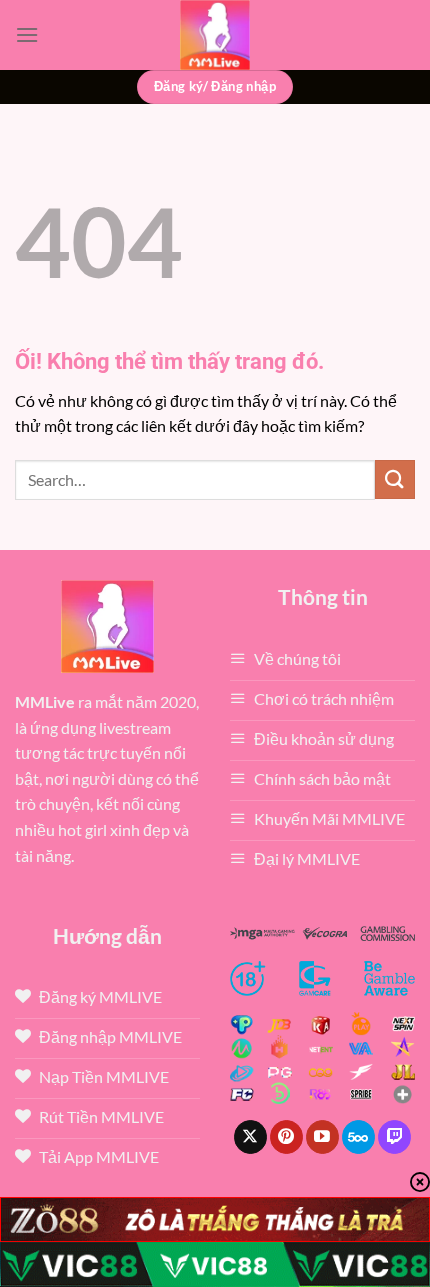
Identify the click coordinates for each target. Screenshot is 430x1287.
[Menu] (27, 34)
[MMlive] (215, 35)
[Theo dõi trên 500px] (358, 1137)
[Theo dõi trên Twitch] (394, 1137)
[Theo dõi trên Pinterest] (286, 1137)
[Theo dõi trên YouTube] (322, 1137)
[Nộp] (395, 479)
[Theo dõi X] (250, 1137)
